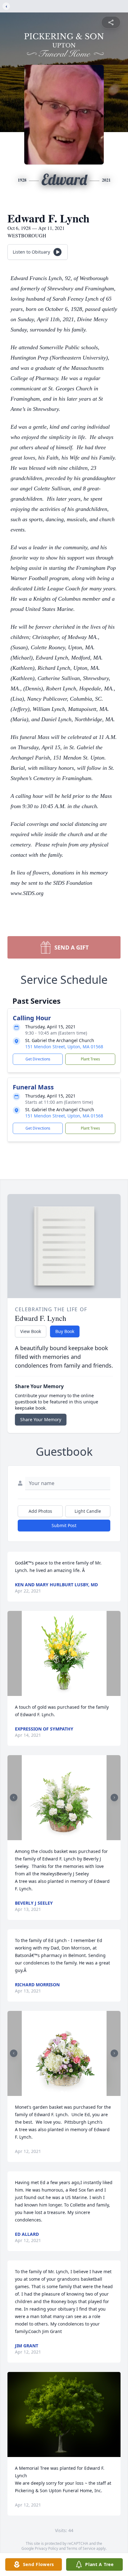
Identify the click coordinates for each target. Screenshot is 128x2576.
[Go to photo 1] (62, 1836)
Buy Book (65, 1331)
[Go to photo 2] (66, 1836)
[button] (64, 1653)
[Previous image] (14, 1797)
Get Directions (38, 1059)
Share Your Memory (41, 1419)
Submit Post (64, 1525)
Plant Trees (90, 1059)
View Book (31, 1331)
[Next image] (114, 1797)
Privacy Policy (46, 2548)
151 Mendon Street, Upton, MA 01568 (64, 1047)
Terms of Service (81, 2548)
